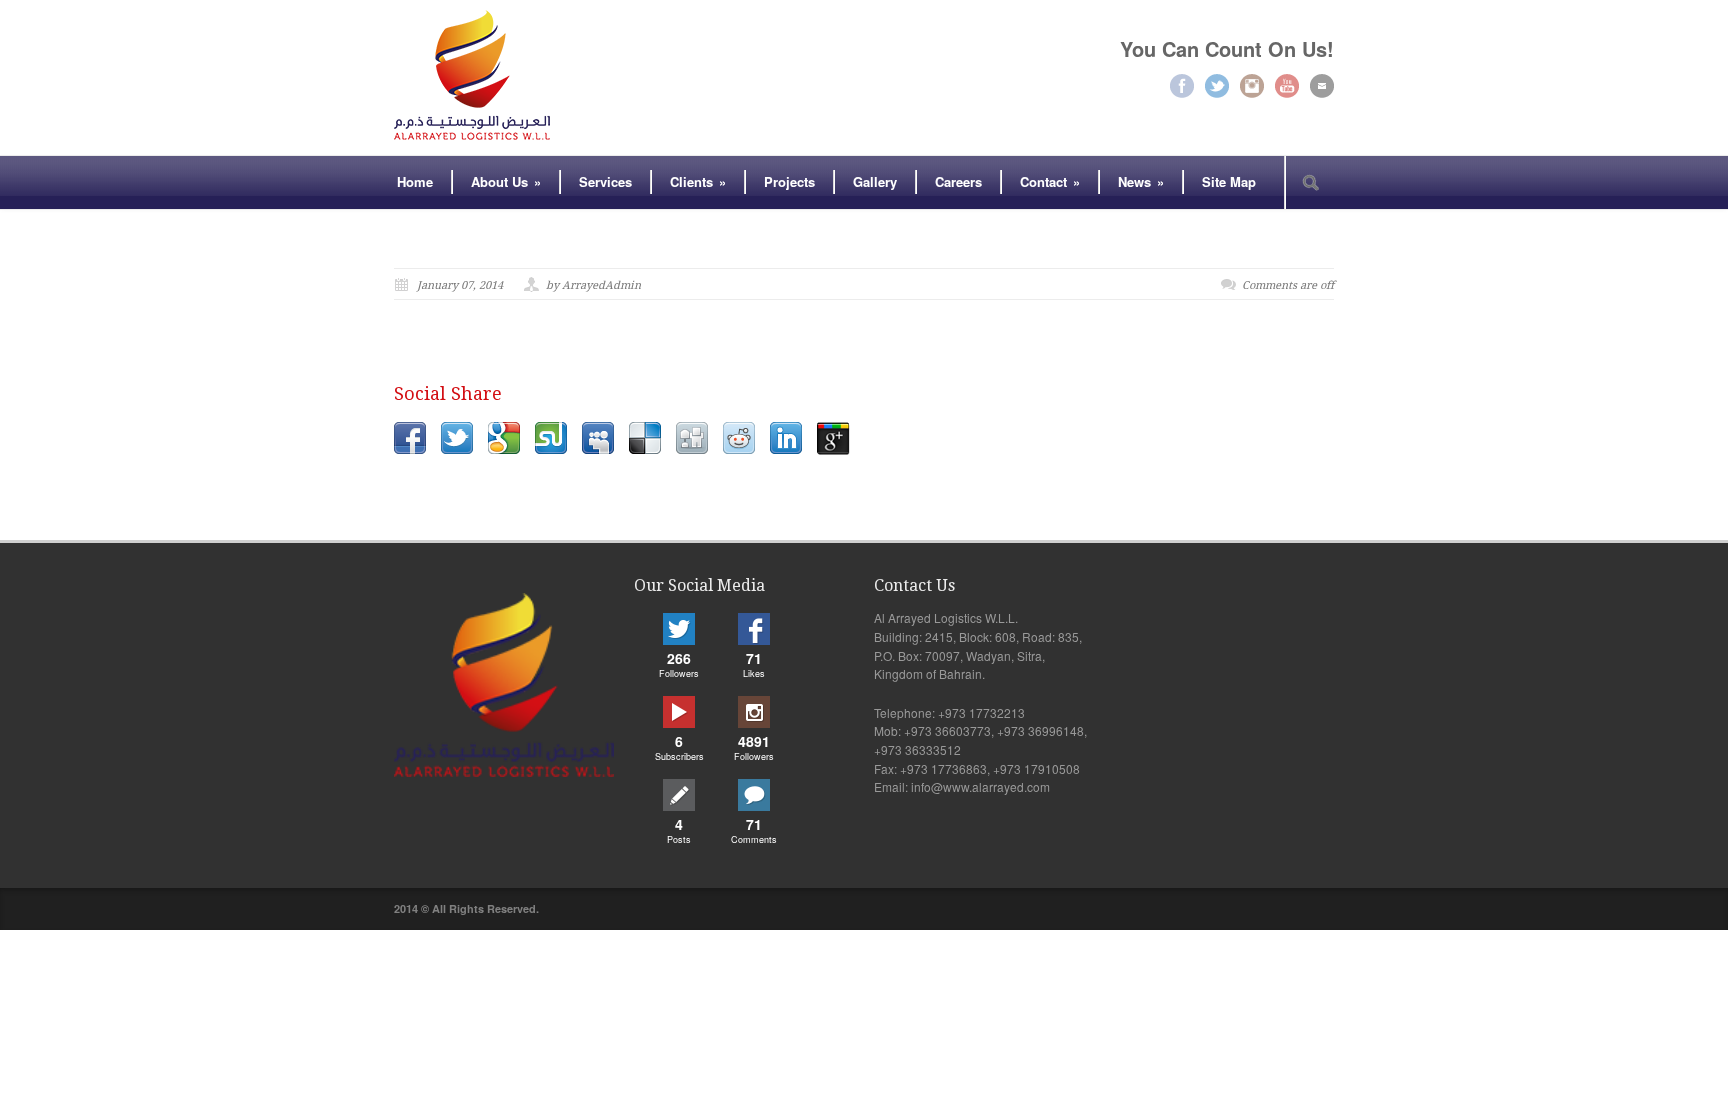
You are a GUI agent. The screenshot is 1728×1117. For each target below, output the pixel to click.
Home (415, 181)
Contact (1050, 181)
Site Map (1229, 181)
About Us (506, 181)
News (1141, 181)
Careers (958, 181)
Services (605, 181)
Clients (698, 181)
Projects (789, 181)
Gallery (875, 181)
